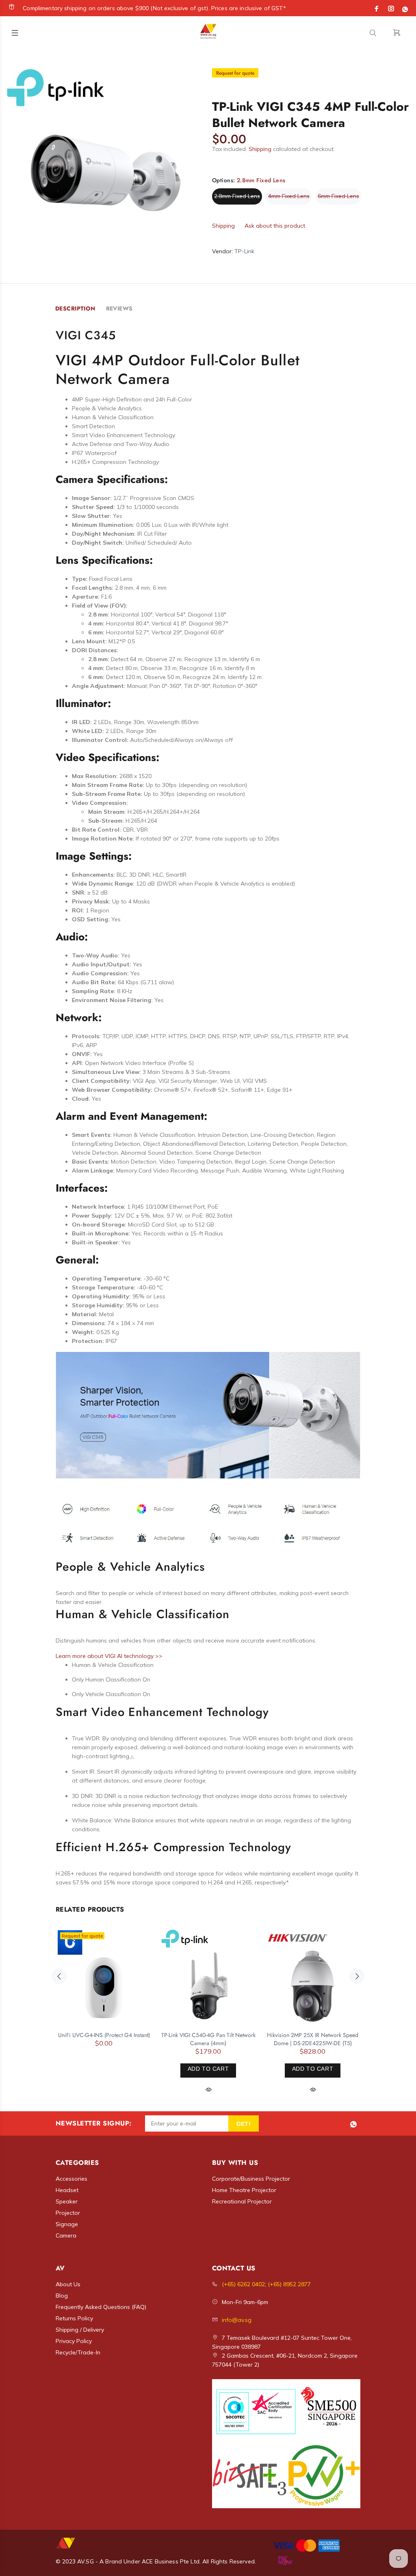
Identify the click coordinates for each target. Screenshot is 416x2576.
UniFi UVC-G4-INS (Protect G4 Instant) (104, 2035)
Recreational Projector (242, 2201)
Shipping (260, 149)
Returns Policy (74, 2318)
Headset (67, 2190)
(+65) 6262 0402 (243, 2284)
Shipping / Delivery (80, 2330)
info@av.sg (237, 2320)
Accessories (71, 2179)
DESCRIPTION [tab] (75, 308)
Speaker (67, 2201)
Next (357, 1976)
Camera (66, 2235)
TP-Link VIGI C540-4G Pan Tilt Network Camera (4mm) (208, 2039)
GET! (244, 2124)
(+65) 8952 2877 (289, 2284)
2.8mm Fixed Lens (237, 196)
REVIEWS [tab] (119, 308)
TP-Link (244, 251)
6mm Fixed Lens (338, 196)
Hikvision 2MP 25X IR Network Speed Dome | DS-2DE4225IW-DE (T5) (313, 2039)
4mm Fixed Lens (289, 196)
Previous (59, 1976)
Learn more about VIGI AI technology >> (109, 1656)
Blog (62, 2296)
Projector (68, 2213)
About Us (68, 2284)
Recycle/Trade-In (78, 2352)
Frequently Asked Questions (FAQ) (101, 2307)
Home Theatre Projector (244, 2190)
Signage (67, 2224)
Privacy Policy (74, 2341)
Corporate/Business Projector (251, 2179)
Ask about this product (275, 226)
